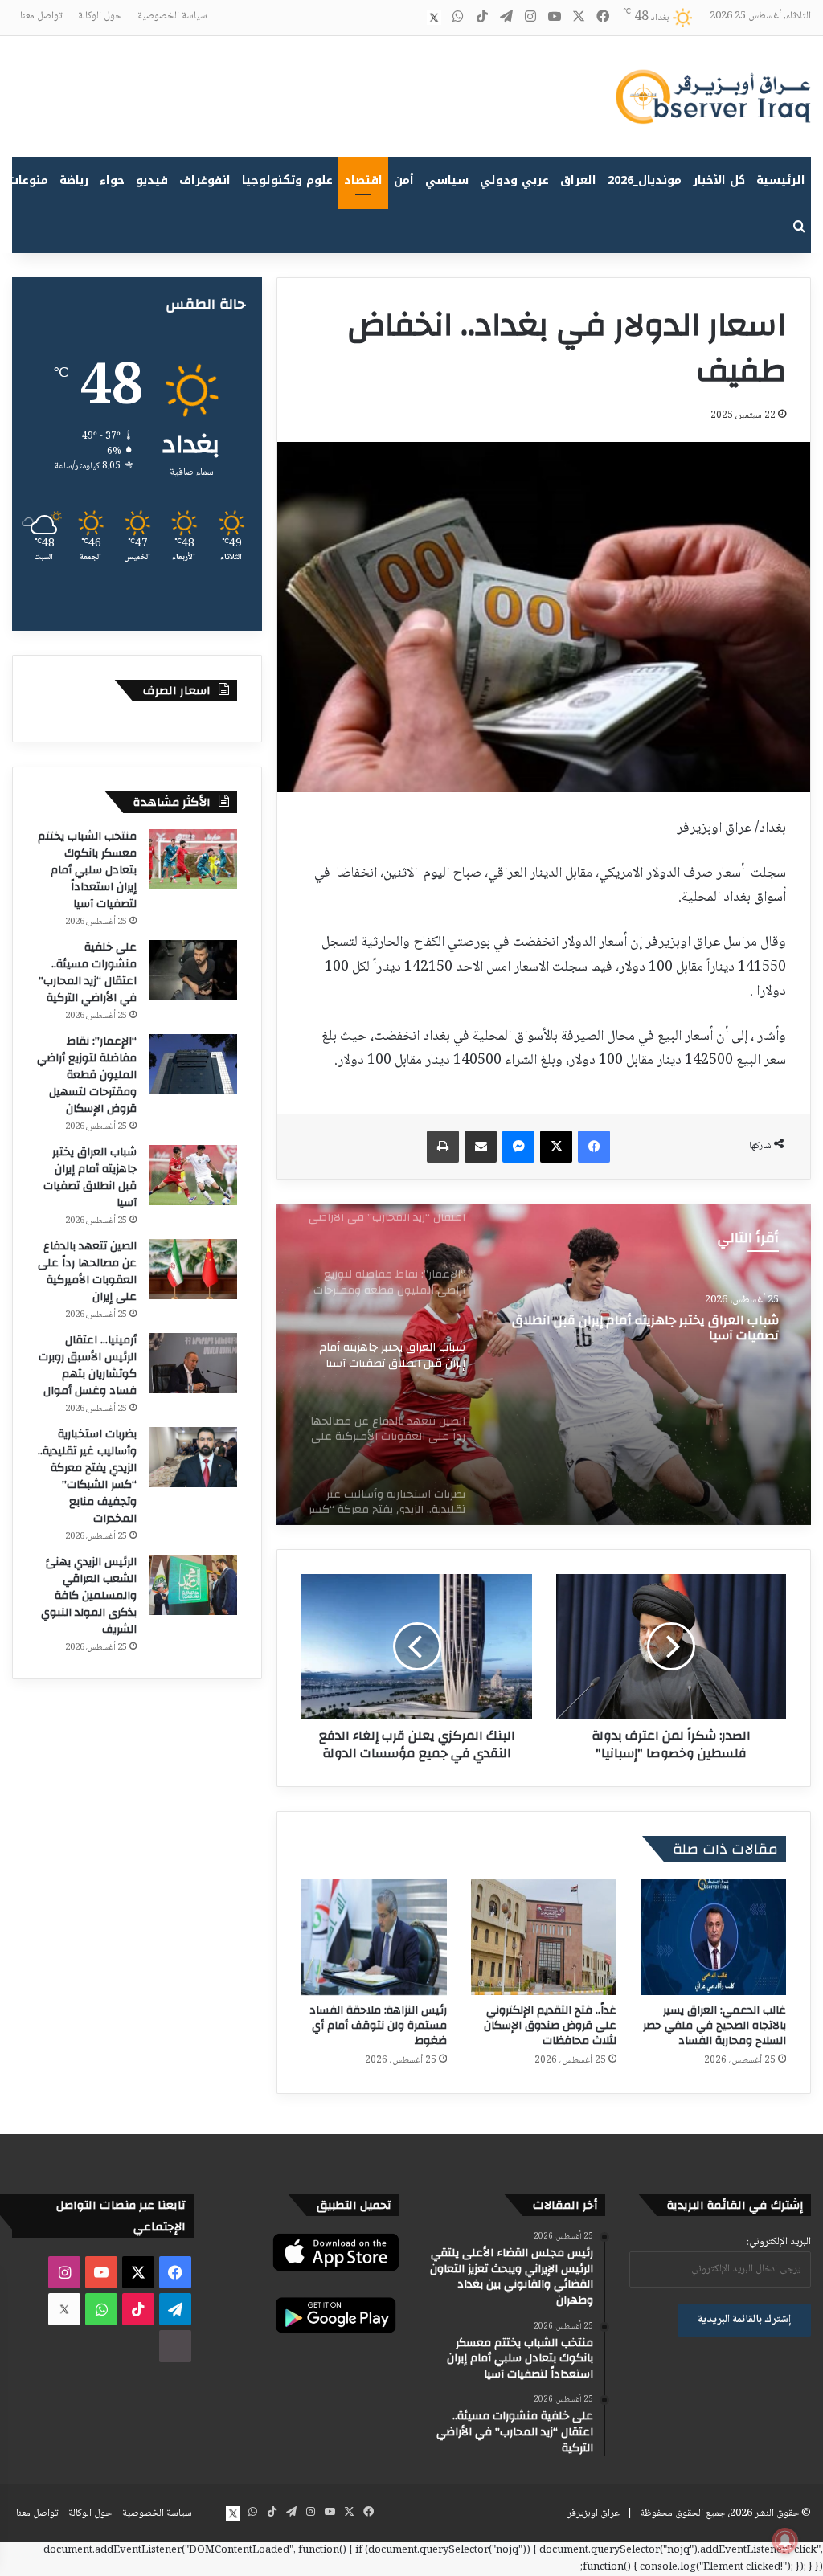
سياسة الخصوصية (172, 16)
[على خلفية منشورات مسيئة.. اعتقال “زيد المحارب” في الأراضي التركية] (193, 970)
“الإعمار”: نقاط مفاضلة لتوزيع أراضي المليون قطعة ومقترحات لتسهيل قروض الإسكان (87, 1075)
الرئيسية (781, 180)
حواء (112, 180)
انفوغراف (205, 180)
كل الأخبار (719, 180)
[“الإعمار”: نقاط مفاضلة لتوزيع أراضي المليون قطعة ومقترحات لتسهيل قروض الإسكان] (193, 1064)
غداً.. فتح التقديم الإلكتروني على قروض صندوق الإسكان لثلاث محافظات (550, 2026)
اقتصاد (363, 180)
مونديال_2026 (645, 180)
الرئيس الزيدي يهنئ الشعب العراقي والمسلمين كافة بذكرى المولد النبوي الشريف (89, 1596)
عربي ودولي (514, 180)
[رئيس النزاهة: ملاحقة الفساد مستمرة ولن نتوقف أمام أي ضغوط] (374, 1937)
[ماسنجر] (518, 1147)
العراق (578, 180)
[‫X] (556, 1147)
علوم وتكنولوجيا (287, 180)
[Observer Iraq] (713, 96)
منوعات (29, 180)
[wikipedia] (410, 18)
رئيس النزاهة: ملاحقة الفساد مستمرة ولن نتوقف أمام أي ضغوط (378, 2026)
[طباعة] (443, 1147)
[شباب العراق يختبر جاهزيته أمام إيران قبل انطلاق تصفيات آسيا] (193, 1175)
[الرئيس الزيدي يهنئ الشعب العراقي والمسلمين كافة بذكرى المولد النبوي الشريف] (193, 1585)
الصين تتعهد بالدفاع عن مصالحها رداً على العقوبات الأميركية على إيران (87, 1272)
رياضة (74, 180)
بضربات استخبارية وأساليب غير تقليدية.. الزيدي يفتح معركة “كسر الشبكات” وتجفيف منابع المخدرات (87, 1476)
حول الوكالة (100, 16)
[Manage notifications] (785, 2541)
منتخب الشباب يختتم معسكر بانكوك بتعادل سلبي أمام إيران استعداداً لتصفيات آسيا (87, 870)
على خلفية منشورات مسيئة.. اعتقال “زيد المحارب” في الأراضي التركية (88, 973)
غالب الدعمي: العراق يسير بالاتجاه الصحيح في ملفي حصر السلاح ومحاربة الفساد (714, 2026)
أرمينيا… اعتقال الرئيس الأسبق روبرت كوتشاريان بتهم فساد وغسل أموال (88, 1366)
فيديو (152, 180)
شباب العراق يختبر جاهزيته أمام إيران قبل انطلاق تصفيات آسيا (90, 1178)
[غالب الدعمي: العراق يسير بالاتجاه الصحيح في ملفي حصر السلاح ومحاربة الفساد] (713, 1937)
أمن (404, 180)
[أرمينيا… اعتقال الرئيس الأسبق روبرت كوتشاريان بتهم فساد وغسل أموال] (193, 1363)
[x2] (434, 18)
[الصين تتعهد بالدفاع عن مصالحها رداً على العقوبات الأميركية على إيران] (544, 1364)
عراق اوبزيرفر (594, 2513)
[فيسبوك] (594, 1147)
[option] (544, 1364)
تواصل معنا (41, 16)
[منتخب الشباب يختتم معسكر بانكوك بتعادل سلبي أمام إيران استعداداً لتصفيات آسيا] (193, 859)
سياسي (447, 180)
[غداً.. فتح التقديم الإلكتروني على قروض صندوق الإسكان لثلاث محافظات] (544, 1937)
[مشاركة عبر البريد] (481, 1147)
